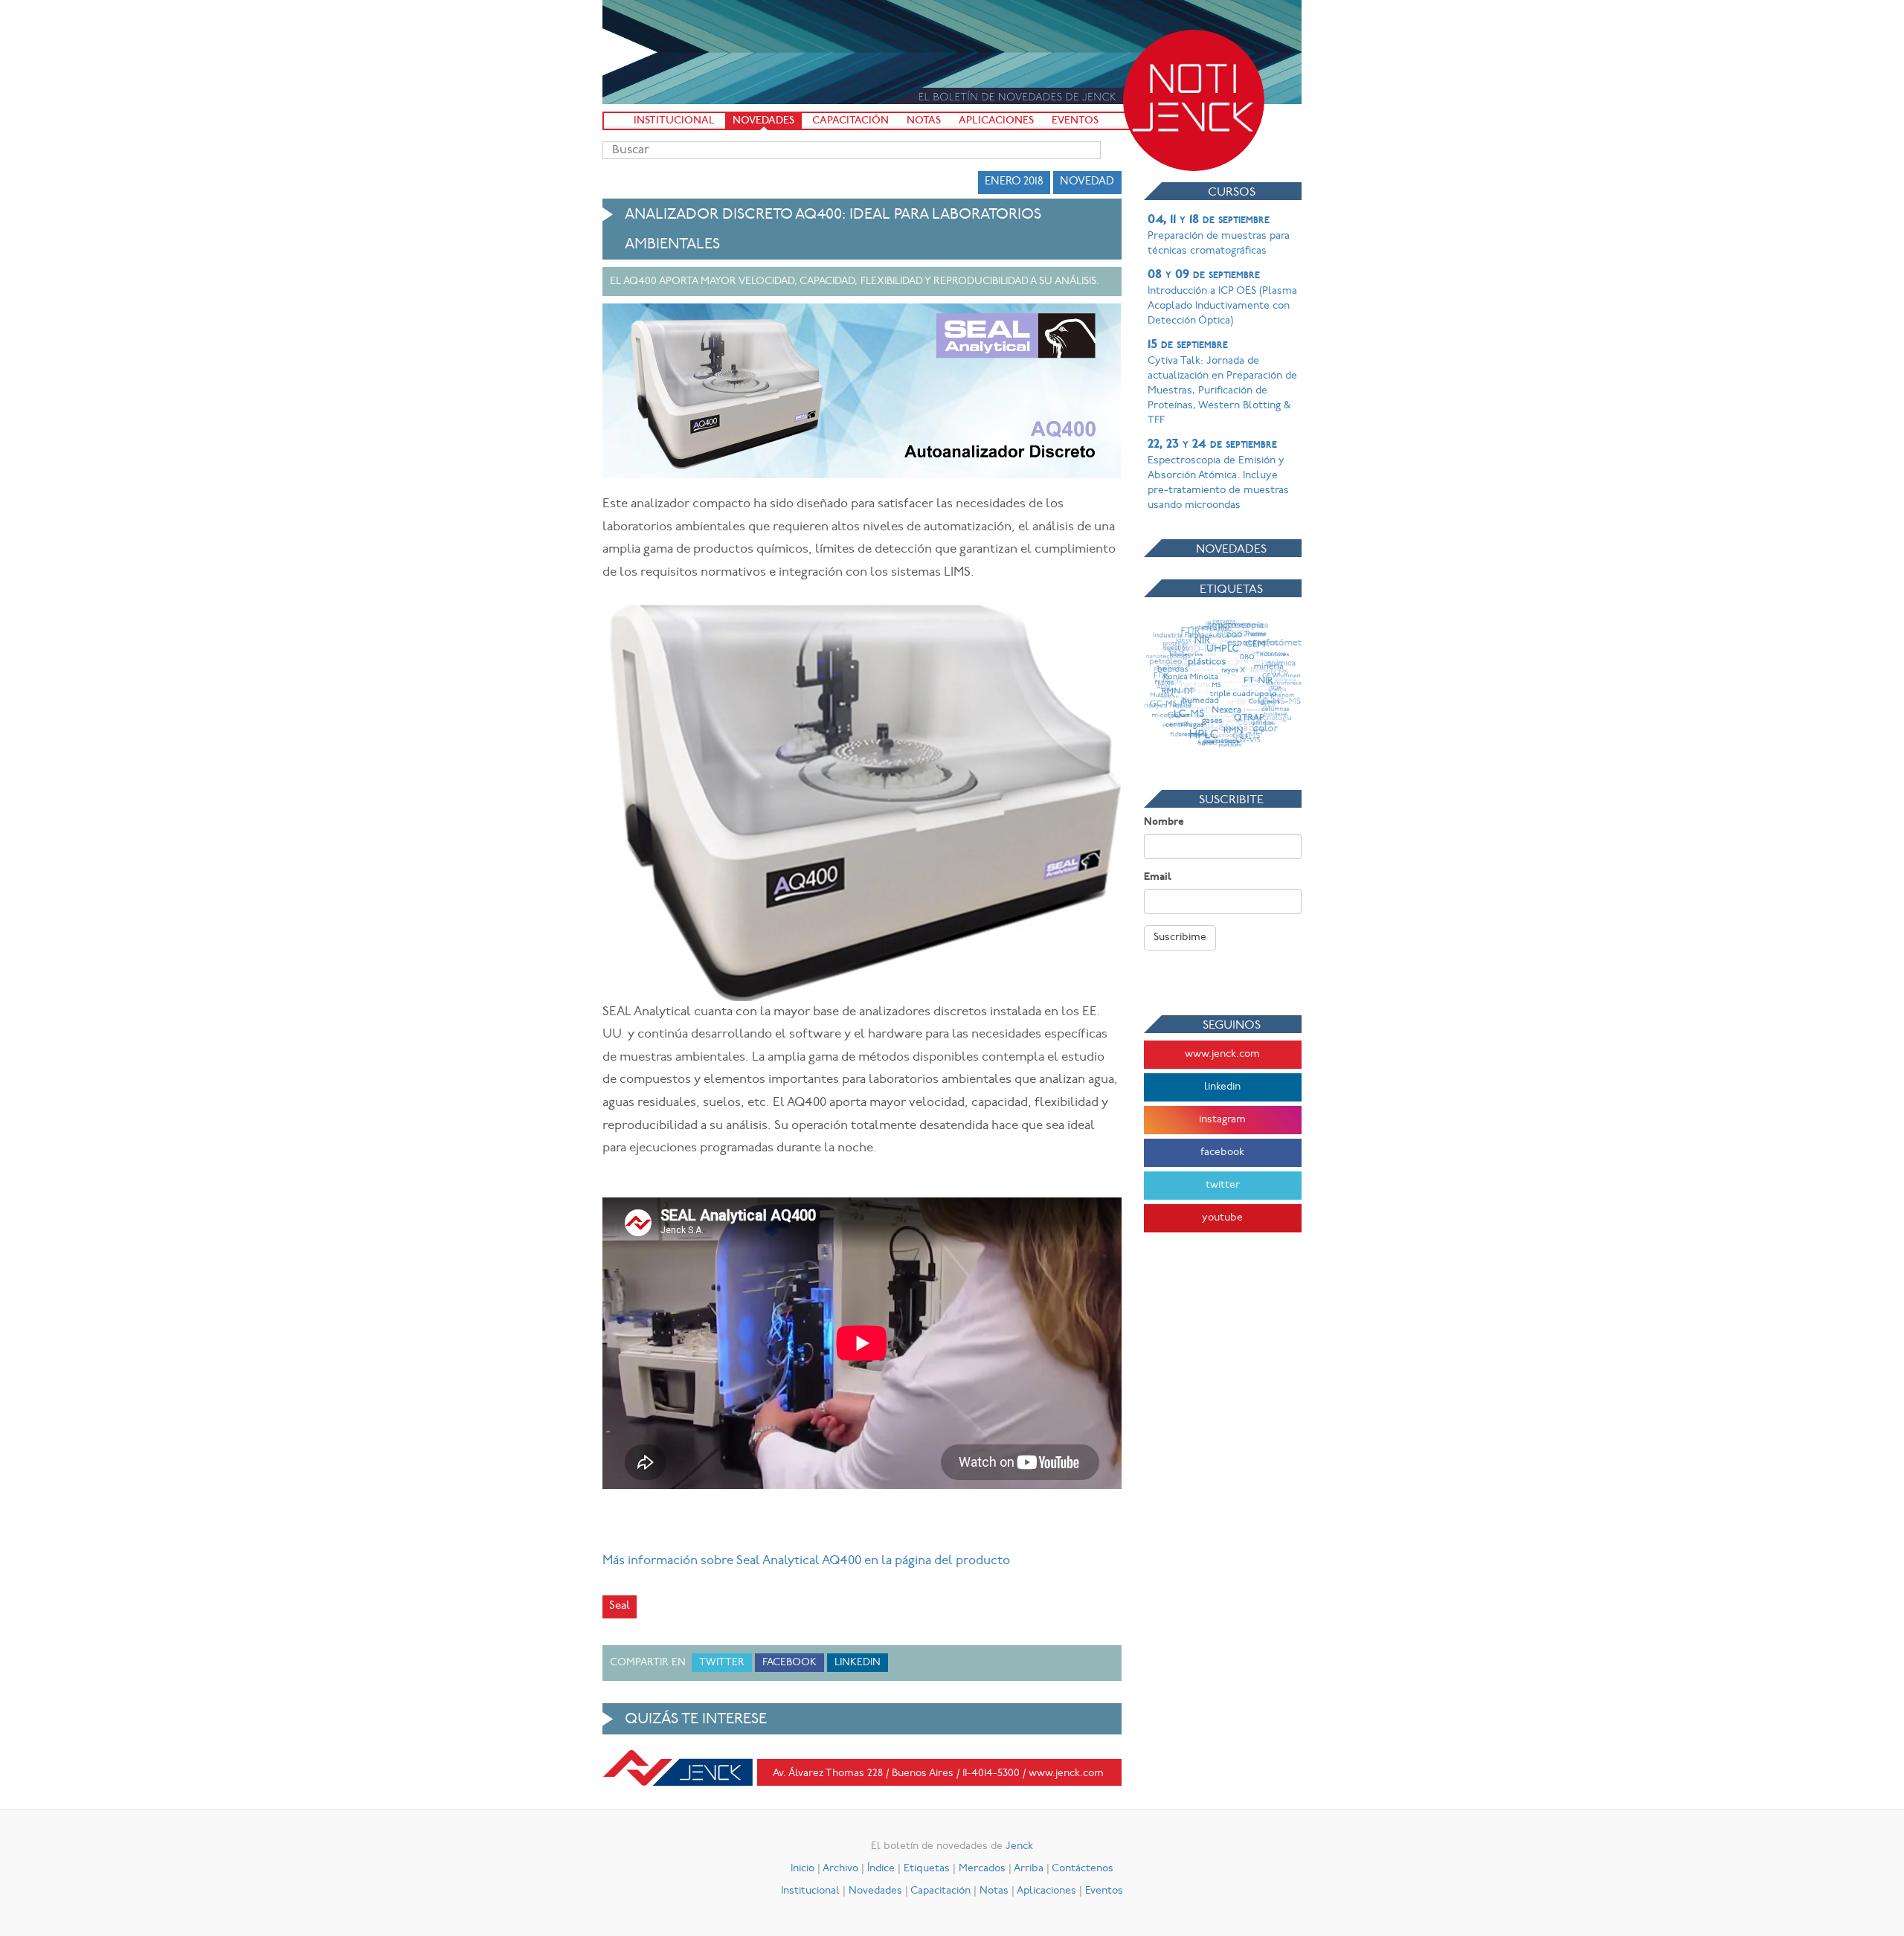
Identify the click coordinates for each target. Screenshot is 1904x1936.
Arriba (1029, 1869)
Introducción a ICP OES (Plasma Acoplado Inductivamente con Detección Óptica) (1222, 298)
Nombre (1164, 822)
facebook (1222, 1152)
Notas (924, 121)
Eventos (1075, 121)
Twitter (722, 1663)
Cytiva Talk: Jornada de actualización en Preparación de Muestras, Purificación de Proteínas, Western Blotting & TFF (1222, 382)
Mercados (982, 1869)
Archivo (840, 1869)
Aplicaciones (996, 121)
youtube (1222, 1218)
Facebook (789, 1663)
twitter (1223, 1185)
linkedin (1222, 1087)
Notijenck (1194, 100)
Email (1158, 877)
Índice (881, 1869)
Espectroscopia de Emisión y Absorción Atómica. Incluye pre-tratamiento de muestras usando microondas (1218, 475)
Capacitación (850, 121)
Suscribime (1180, 938)
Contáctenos (1083, 1869)
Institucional (674, 121)
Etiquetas (927, 1869)
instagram (1222, 1120)
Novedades (763, 121)
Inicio (803, 1869)
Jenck (1019, 1846)
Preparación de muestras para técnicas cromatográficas (1219, 235)
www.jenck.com (1222, 1054)
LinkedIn (858, 1663)
